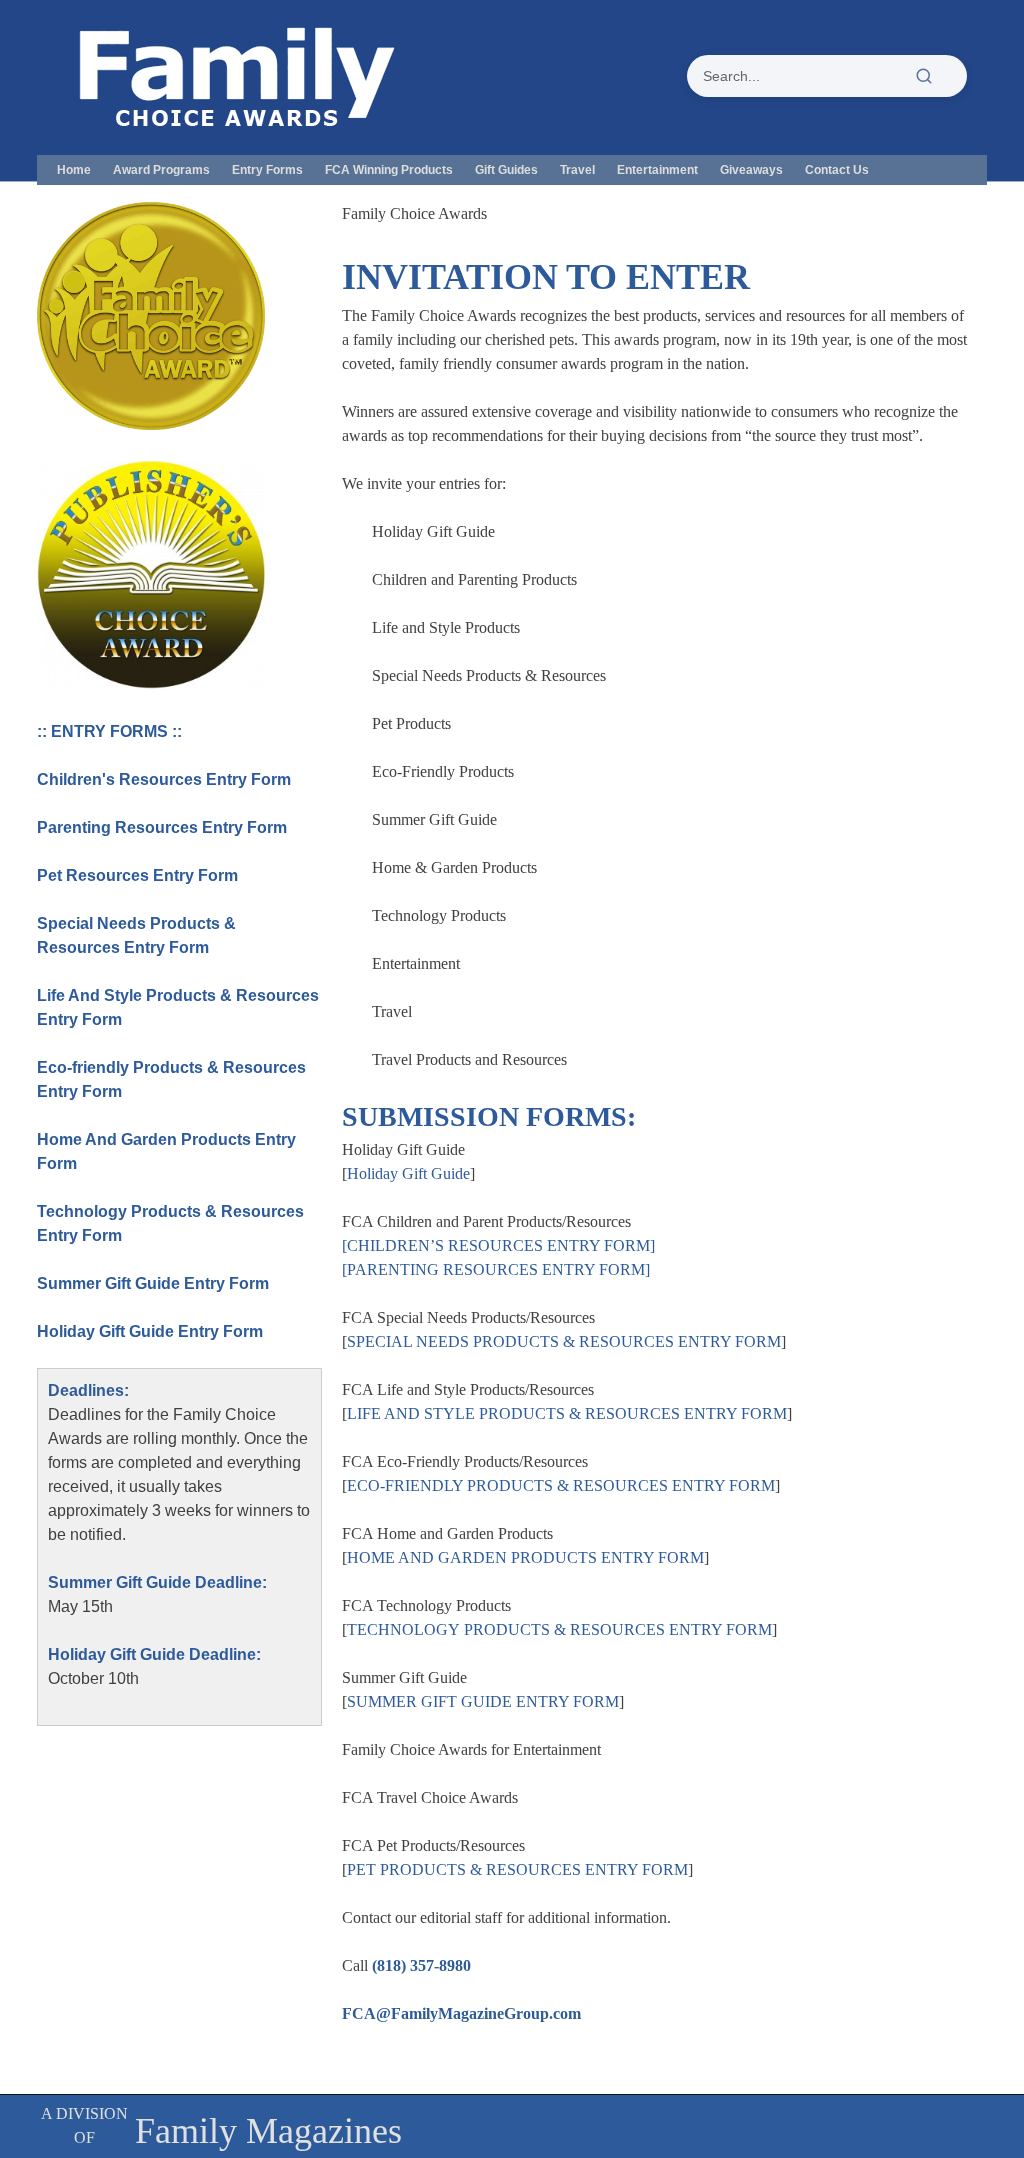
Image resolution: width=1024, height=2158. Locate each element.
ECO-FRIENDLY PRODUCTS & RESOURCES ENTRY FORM (561, 1485)
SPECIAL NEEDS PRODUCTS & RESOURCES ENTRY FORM (564, 1341)
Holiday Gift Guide (408, 1173)
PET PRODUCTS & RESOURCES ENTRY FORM (517, 1869)
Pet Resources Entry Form (137, 875)
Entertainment (657, 170)
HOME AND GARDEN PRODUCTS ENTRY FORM (525, 1557)
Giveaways (751, 170)
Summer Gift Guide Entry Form (153, 1283)
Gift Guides (506, 170)
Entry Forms (267, 170)
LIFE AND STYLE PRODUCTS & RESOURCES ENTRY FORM (567, 1413)
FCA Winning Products (389, 170)
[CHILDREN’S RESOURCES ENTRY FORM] (498, 1245)
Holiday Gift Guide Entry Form (150, 1331)
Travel (577, 170)
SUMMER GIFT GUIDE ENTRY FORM (483, 1701)
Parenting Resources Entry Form (162, 827)
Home (74, 170)
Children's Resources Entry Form (164, 779)
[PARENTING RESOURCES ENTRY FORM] (496, 1269)
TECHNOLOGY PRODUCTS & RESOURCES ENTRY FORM (559, 1629)
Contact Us (837, 170)
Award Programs (161, 170)
